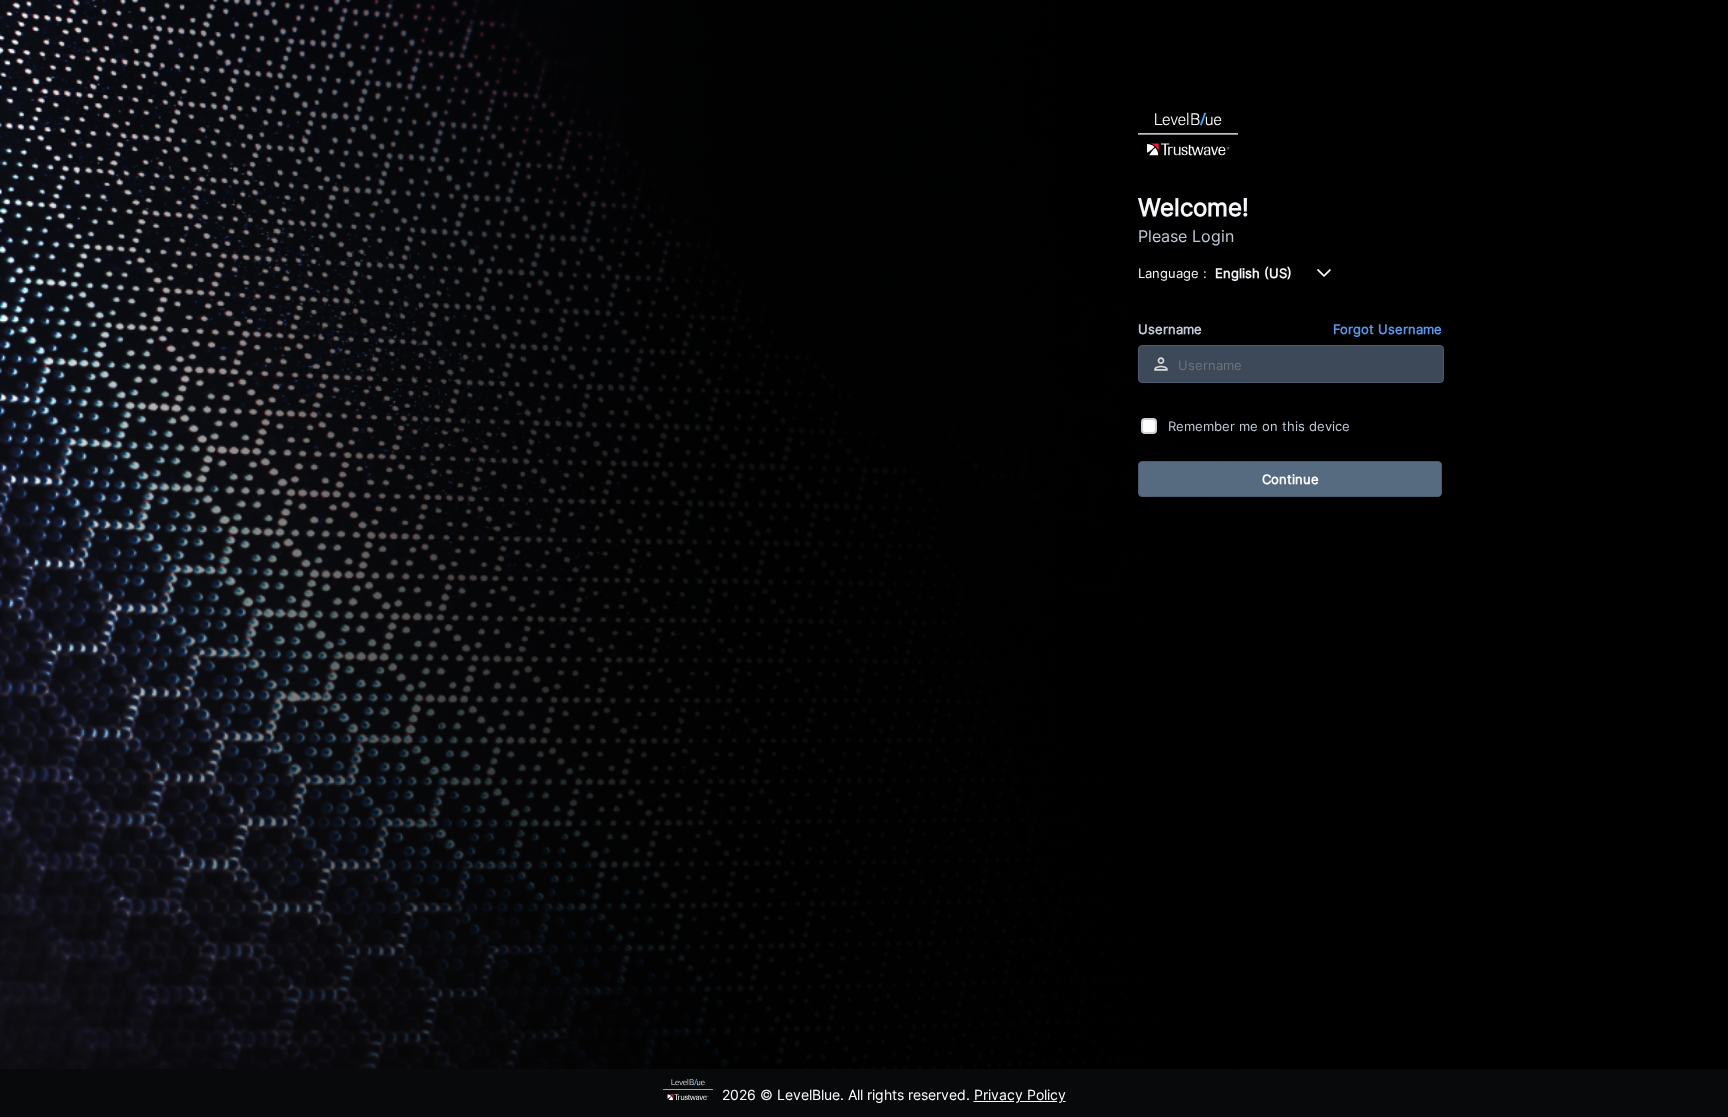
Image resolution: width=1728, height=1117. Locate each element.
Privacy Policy (1020, 1094)
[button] (1324, 273)
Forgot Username (1387, 329)
